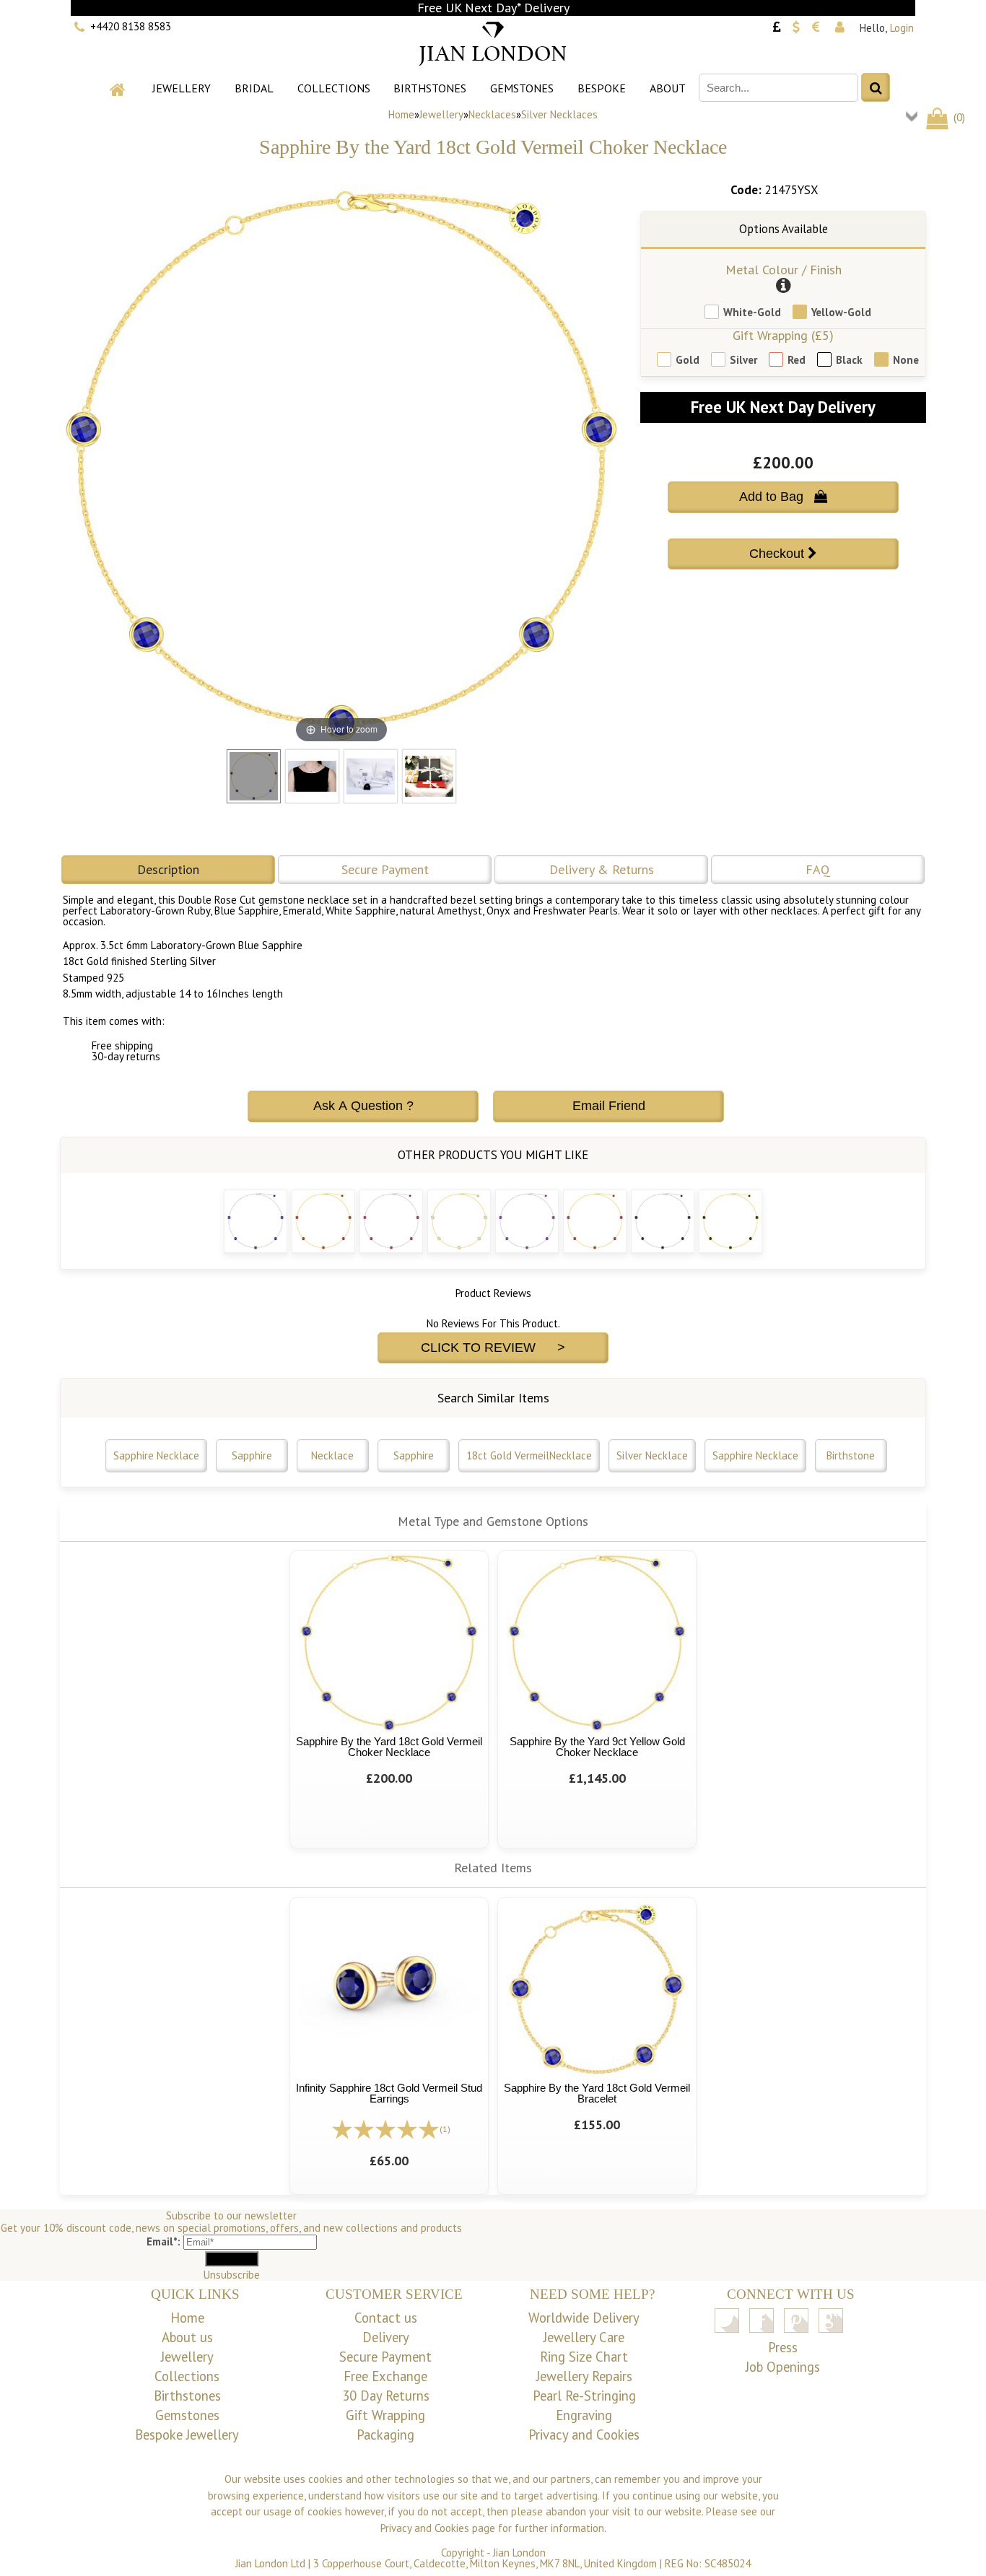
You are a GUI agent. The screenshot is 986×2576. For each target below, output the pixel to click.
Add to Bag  (783, 497)
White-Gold (752, 312)
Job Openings (783, 2367)
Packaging (385, 2435)
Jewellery (182, 88)
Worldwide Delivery (584, 2318)
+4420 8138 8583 (131, 26)
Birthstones (430, 88)
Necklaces (492, 114)
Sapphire (252, 1455)
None (906, 360)
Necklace (332, 1455)
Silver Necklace (652, 1455)
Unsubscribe (232, 2275)
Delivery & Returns (602, 869)
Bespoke (602, 88)
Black (849, 360)
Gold (688, 360)
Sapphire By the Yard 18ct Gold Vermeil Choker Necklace (389, 1747)
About (668, 88)
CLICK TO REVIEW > (493, 1348)
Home (401, 114)
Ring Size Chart (584, 2357)
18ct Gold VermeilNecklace (529, 1455)
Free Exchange (385, 2376)
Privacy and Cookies (584, 2435)
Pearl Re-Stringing (584, 2396)
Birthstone (851, 1455)
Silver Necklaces (559, 114)
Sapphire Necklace (156, 1455)
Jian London (519, 2553)
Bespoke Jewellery (187, 2435)
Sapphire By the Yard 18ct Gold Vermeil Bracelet (597, 2093)
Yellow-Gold (841, 312)
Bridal (254, 88)
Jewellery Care (584, 2337)
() (958, 117)
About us (187, 2337)
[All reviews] (385, 2128)
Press (783, 2347)
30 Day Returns (386, 2396)
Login (902, 28)
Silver (743, 360)
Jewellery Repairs (584, 2376)
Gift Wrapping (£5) (783, 335)
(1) (445, 2129)
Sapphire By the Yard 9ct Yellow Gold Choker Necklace (597, 1747)
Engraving (584, 2415)
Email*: (163, 2241)
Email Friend (609, 1106)
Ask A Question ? (363, 1106)
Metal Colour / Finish (784, 270)
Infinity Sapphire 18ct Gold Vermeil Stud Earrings (389, 2093)
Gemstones (522, 88)
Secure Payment (385, 869)
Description (168, 869)
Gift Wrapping (385, 2415)
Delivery (386, 2337)
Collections (334, 88)
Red (797, 360)
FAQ (818, 869)
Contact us (386, 2318)
